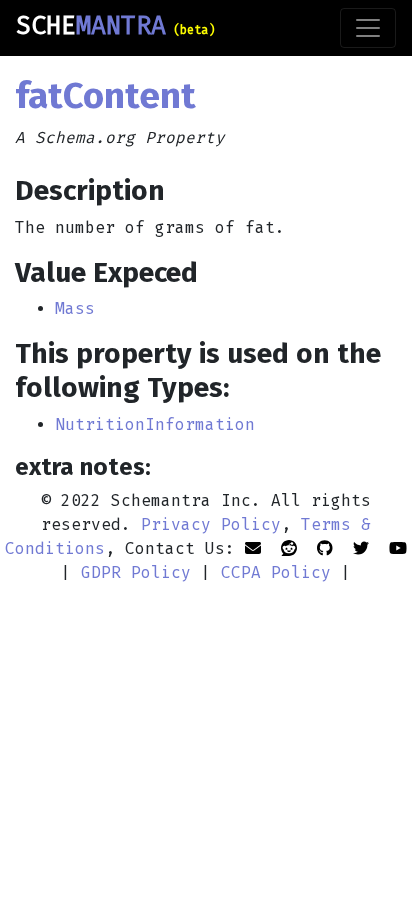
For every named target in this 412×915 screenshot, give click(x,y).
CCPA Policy (276, 572)
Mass (75, 308)
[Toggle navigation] (368, 28)
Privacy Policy (211, 524)
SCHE (115, 26)
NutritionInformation (155, 424)
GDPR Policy (136, 572)
